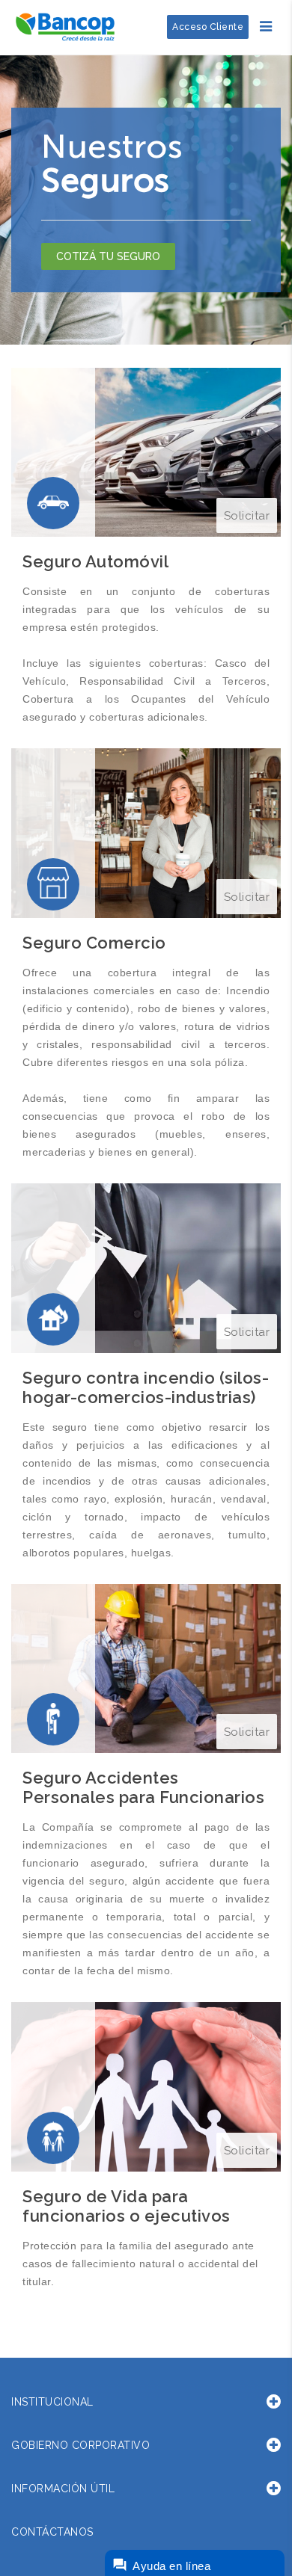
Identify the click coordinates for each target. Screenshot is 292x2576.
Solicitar (247, 516)
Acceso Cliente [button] (208, 27)
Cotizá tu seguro (108, 256)
